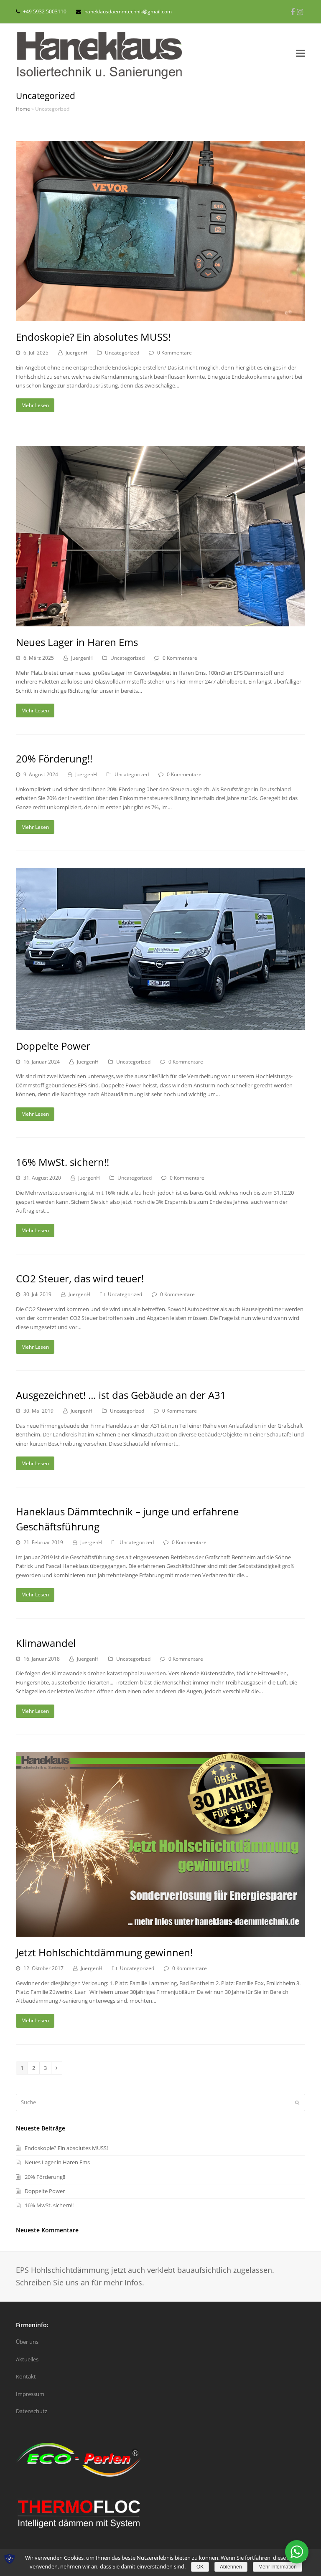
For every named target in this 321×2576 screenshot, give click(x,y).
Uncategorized (122, 353)
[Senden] (297, 2102)
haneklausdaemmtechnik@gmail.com (128, 11)
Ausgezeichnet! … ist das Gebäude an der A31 (121, 1395)
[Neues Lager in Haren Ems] (160, 622)
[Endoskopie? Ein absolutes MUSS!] (160, 317)
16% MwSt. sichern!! (62, 1162)
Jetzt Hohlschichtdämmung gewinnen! (104, 1952)
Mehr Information (278, 2567)
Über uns (27, 2342)
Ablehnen (231, 2567)
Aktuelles (27, 2359)
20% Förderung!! (54, 759)
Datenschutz (32, 2411)
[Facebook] (293, 12)
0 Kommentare (175, 353)
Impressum (30, 2394)
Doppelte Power (53, 1046)
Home (23, 109)
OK (200, 2567)
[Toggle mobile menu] (301, 53)
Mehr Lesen (35, 405)
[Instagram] (300, 12)
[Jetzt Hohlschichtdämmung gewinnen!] (160, 1932)
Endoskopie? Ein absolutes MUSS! (93, 337)
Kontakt (26, 2376)
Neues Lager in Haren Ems (77, 642)
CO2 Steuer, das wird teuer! (80, 1278)
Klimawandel (46, 1643)
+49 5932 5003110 (45, 11)
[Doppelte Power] (160, 1025)
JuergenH (76, 353)
